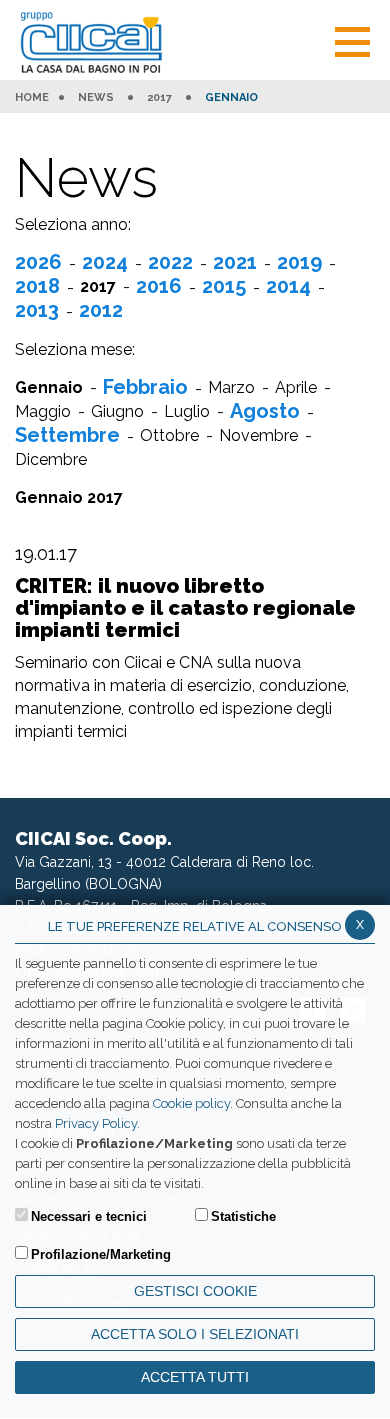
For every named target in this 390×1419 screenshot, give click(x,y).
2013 (37, 310)
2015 (224, 286)
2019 (299, 262)
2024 (105, 262)
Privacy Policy (96, 1123)
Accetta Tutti (195, 1377)
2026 (38, 262)
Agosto (265, 411)
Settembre (67, 435)
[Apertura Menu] (352, 39)
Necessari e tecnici (89, 1216)
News (96, 98)
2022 (170, 262)
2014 (288, 286)
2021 (235, 262)
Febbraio (145, 387)
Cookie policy (191, 1103)
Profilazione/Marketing (101, 1254)
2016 (159, 286)
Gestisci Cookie (195, 1291)
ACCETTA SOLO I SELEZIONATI (195, 1334)
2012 (101, 310)
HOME (32, 98)
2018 (37, 286)
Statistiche (243, 1216)
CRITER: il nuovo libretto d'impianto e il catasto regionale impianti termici (185, 608)
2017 (159, 98)
